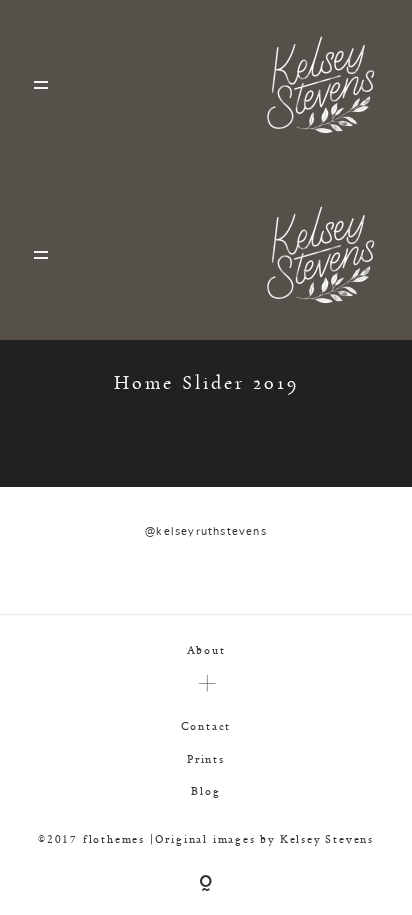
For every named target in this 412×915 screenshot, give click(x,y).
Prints (206, 758)
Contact (206, 725)
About (206, 649)
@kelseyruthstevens (206, 531)
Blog (205, 790)
